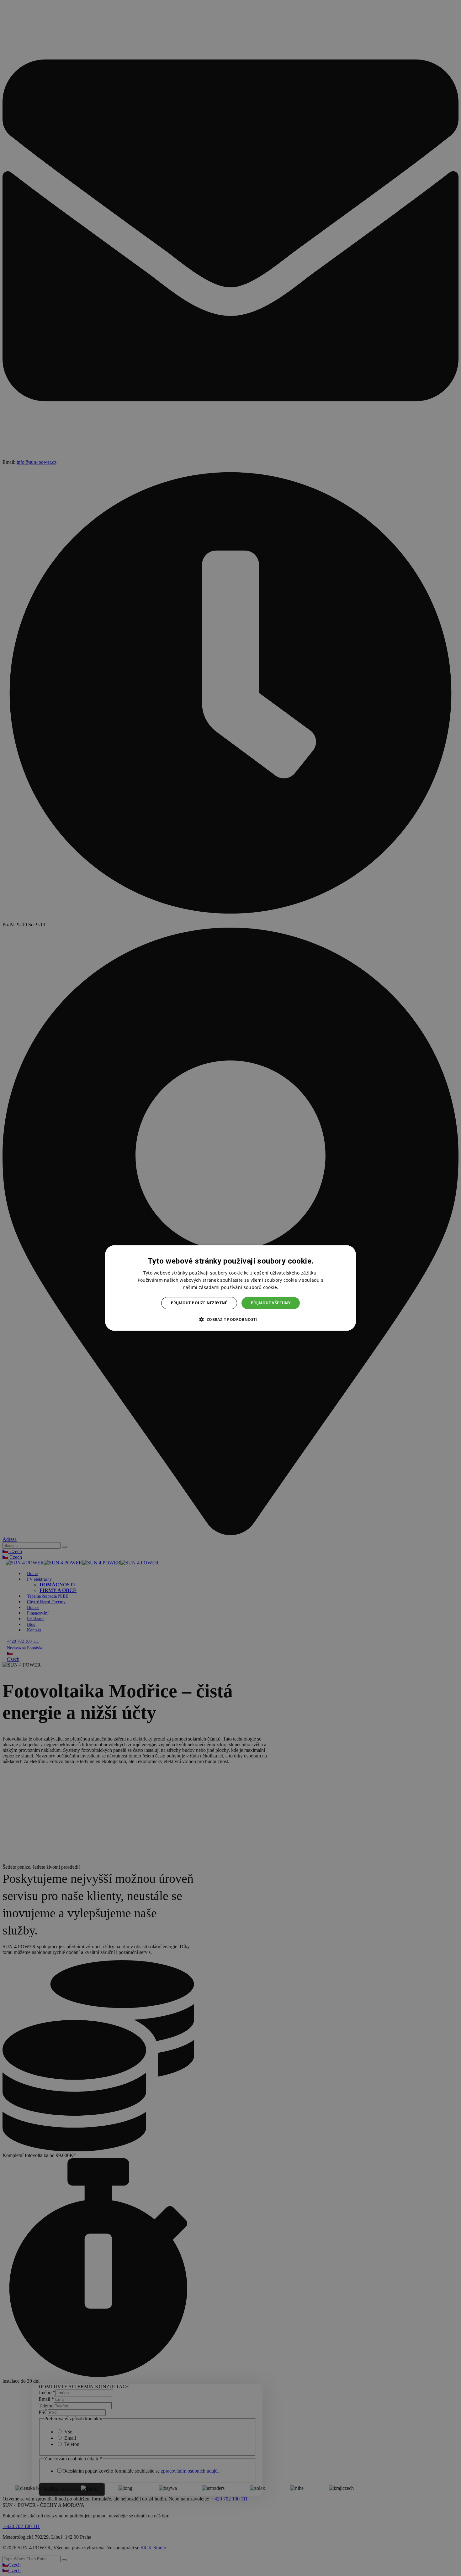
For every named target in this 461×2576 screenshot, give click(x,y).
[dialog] (230, 1288)
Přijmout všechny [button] (271, 1303)
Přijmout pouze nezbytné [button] (199, 1303)
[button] (230, 1319)
